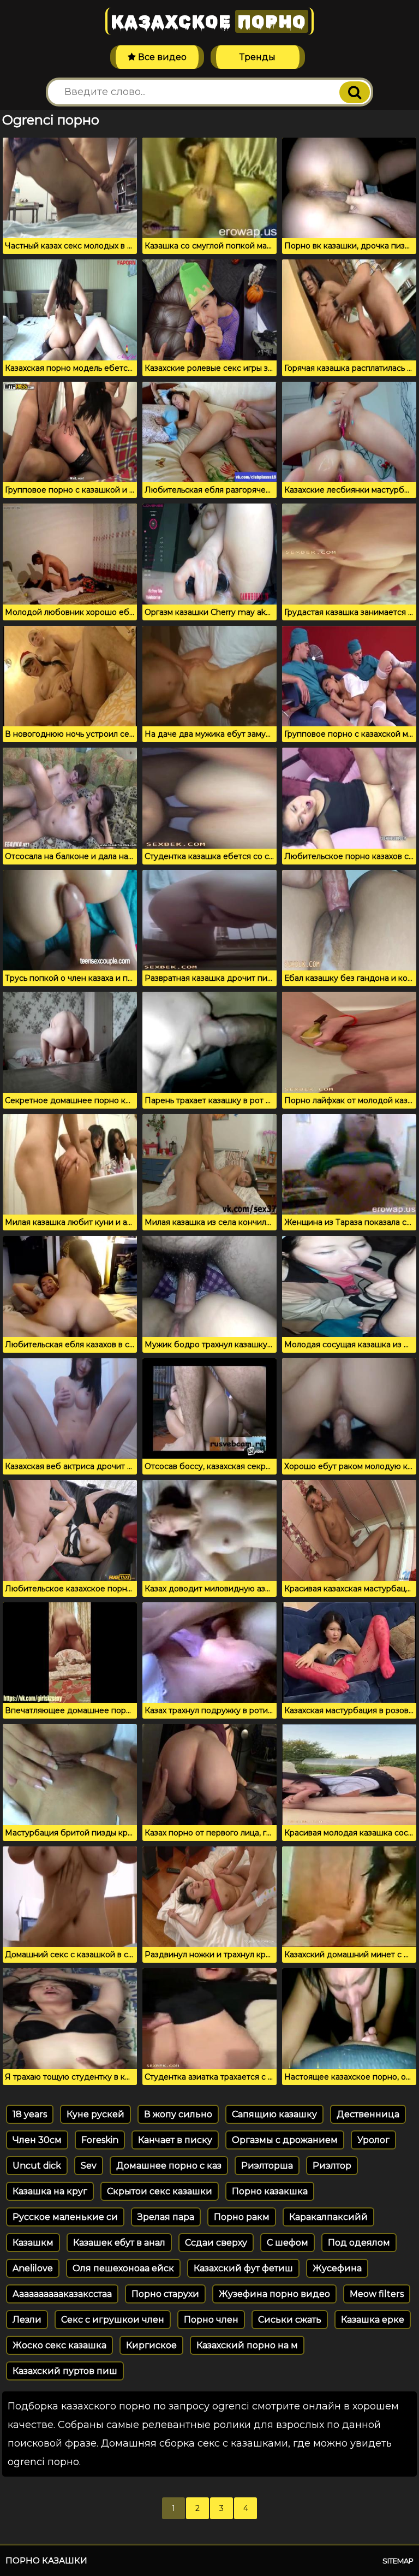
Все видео (161, 57)
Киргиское (151, 2345)
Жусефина (337, 2268)
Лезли (27, 2320)
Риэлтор (332, 2166)
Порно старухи (165, 2294)
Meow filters (377, 2294)
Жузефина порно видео (274, 2294)
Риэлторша (267, 2166)
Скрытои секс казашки (160, 2191)
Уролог (373, 2140)
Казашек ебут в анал (119, 2243)
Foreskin (100, 2140)
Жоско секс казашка (59, 2345)
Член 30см (37, 2140)
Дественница (368, 2114)
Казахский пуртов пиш (65, 2371)
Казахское (208, 21)
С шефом (288, 2243)
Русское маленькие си (65, 2217)
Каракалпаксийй (328, 2217)
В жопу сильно (178, 2114)
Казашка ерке (373, 2320)
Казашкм (33, 2243)
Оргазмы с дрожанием (285, 2140)
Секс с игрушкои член (113, 2320)
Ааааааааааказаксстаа (62, 2294)
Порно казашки (46, 2560)
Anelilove (33, 2268)
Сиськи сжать (290, 2320)
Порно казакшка (270, 2191)
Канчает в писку (175, 2140)
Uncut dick (37, 2166)
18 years (30, 2114)
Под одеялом (359, 2243)
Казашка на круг (50, 2191)
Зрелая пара (166, 2217)
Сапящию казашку (274, 2114)
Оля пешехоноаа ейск (123, 2268)
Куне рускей (95, 2114)
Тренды (258, 57)
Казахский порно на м (247, 2345)
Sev (89, 2166)
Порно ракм (242, 2217)
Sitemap (398, 2561)
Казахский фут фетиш (243, 2268)
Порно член (211, 2320)
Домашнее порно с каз (169, 2166)
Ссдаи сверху (216, 2243)
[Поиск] (355, 92)
